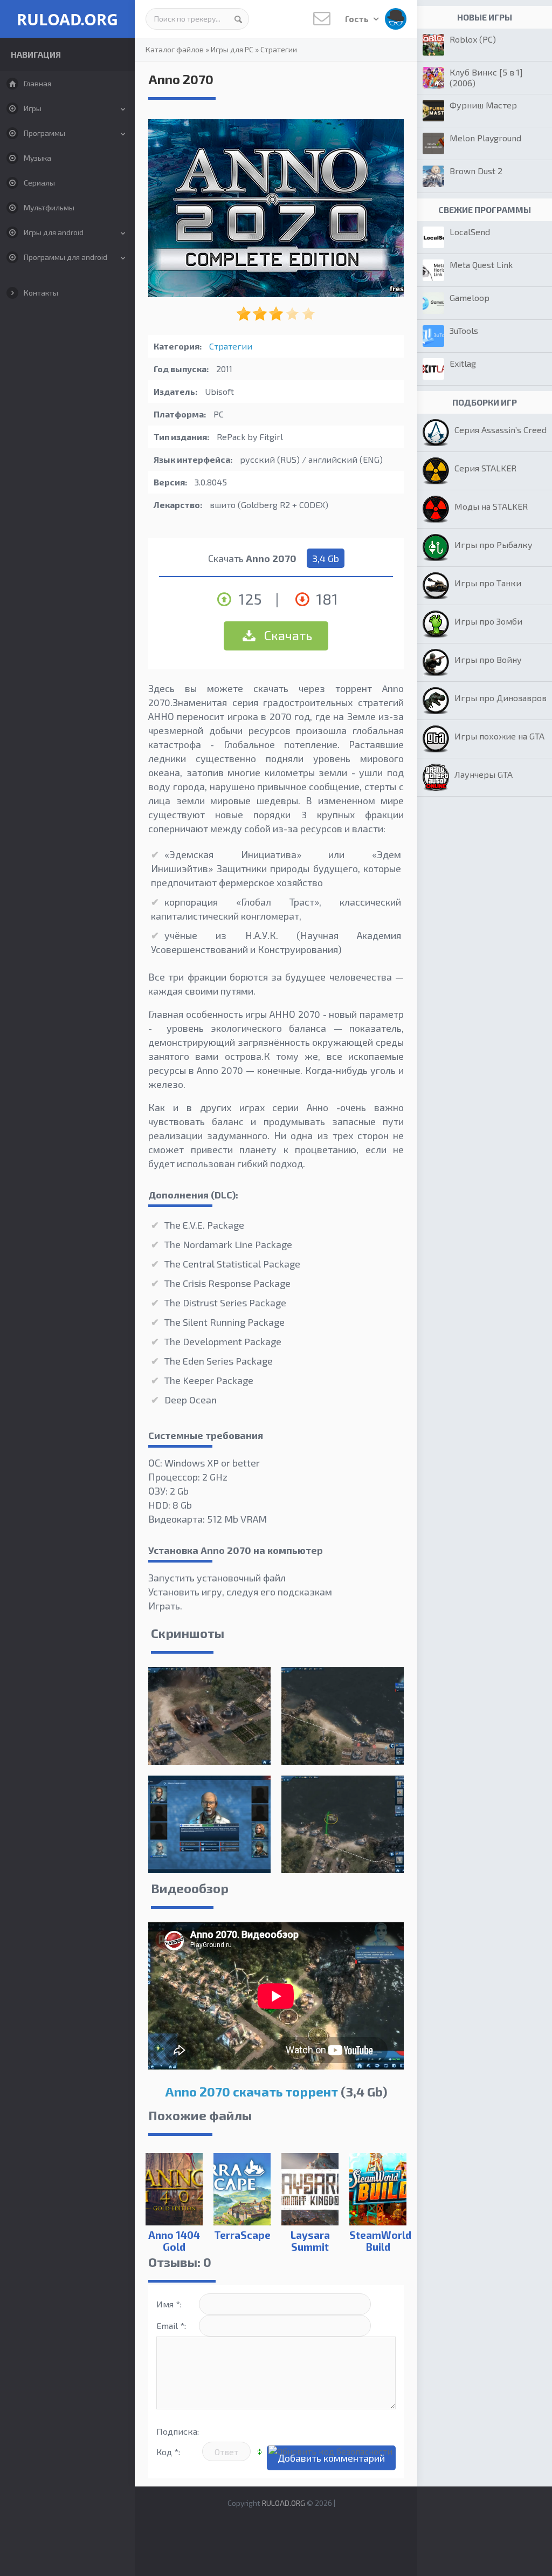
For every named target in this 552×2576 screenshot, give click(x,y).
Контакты (41, 293)
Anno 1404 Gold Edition (174, 2247)
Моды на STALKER (491, 506)
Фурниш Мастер (483, 105)
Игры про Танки (488, 583)
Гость (358, 19)
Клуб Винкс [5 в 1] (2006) (486, 77)
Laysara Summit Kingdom (310, 2247)
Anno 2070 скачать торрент (251, 2091)
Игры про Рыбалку (494, 544)
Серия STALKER (485, 468)
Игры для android (54, 232)
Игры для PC (232, 49)
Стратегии (279, 49)
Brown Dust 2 (476, 171)
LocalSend (470, 232)
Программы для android (65, 257)
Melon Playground (485, 138)
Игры (33, 108)
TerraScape (242, 2235)
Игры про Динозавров (501, 698)
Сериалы (39, 183)
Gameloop (470, 297)
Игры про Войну (488, 659)
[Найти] (238, 19)
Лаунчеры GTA (484, 774)
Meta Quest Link (481, 265)
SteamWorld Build (378, 2241)
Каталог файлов (175, 49)
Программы (44, 133)
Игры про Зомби (488, 621)
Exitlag (463, 363)
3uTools (464, 330)
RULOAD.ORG (67, 19)
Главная (37, 83)
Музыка (37, 158)
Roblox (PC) (473, 39)
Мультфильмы (49, 207)
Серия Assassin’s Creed (501, 430)
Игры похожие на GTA (499, 736)
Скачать (287, 635)
